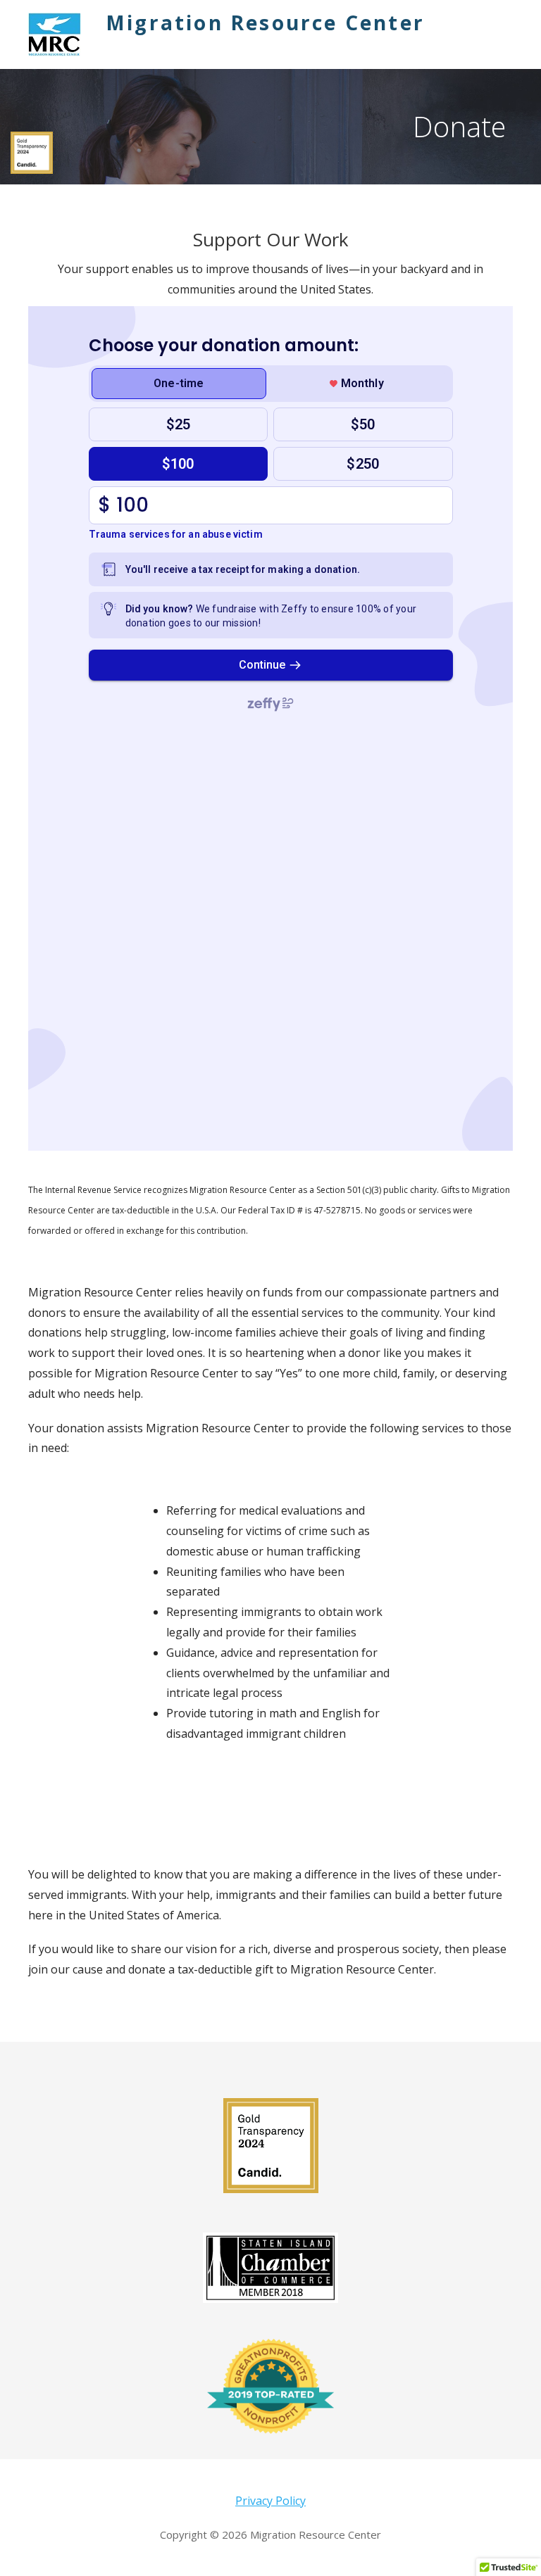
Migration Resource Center (265, 23)
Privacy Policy (270, 2501)
